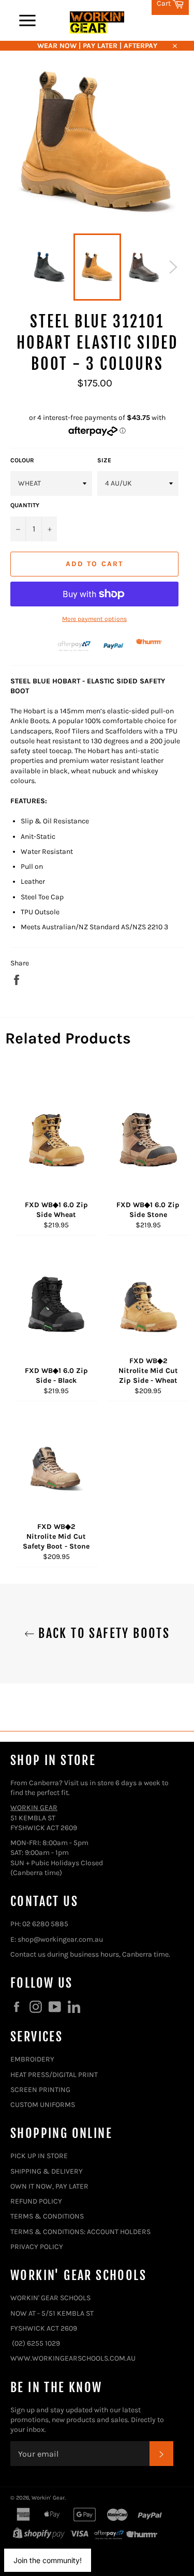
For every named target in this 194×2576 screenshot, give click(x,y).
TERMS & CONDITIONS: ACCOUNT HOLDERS (80, 2232)
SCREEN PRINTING (40, 2090)
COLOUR (22, 460)
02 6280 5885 (45, 1924)
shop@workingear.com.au (60, 1939)
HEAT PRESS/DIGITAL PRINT (54, 2075)
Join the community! (48, 2560)
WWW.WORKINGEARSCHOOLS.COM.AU (73, 2358)
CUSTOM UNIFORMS (43, 2105)
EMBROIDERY (32, 2059)
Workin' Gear (48, 2498)
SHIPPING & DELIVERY (47, 2171)
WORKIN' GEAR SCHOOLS (50, 2298)
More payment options (94, 619)
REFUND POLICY (36, 2201)
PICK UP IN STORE (39, 2156)
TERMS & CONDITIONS (47, 2216)
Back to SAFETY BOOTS (102, 1633)
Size (104, 460)
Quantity (25, 505)
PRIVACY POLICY (37, 2247)
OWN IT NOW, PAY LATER (49, 2186)
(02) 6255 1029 (36, 2343)
